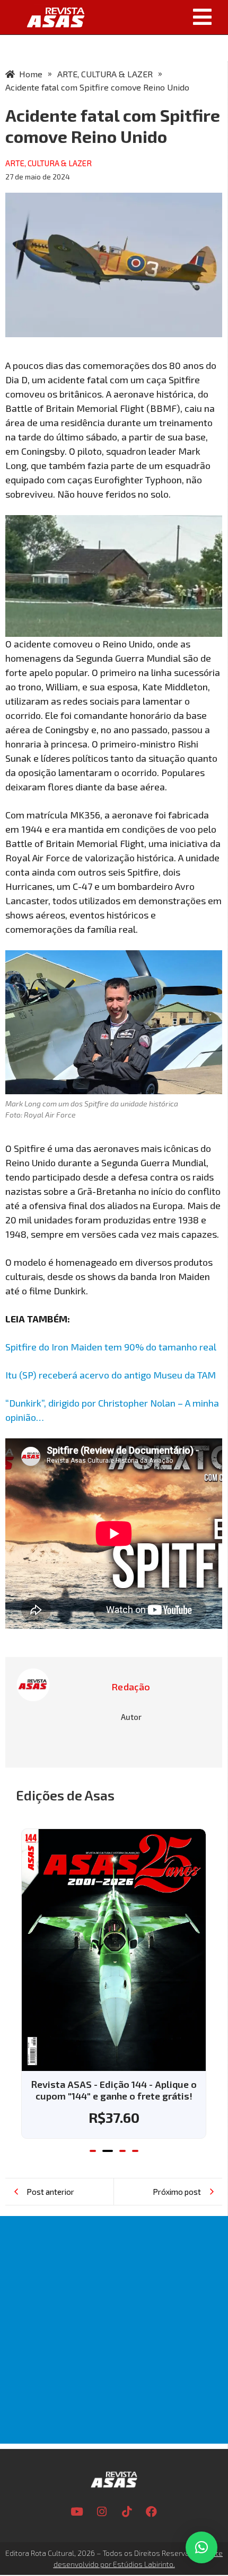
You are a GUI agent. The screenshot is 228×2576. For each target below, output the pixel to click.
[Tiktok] (127, 2511)
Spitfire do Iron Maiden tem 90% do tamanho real (111, 1347)
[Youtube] (77, 2511)
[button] (159, 17)
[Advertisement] (114, 2330)
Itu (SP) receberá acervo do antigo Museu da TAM (111, 1375)
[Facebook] (152, 2511)
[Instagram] (102, 2511)
